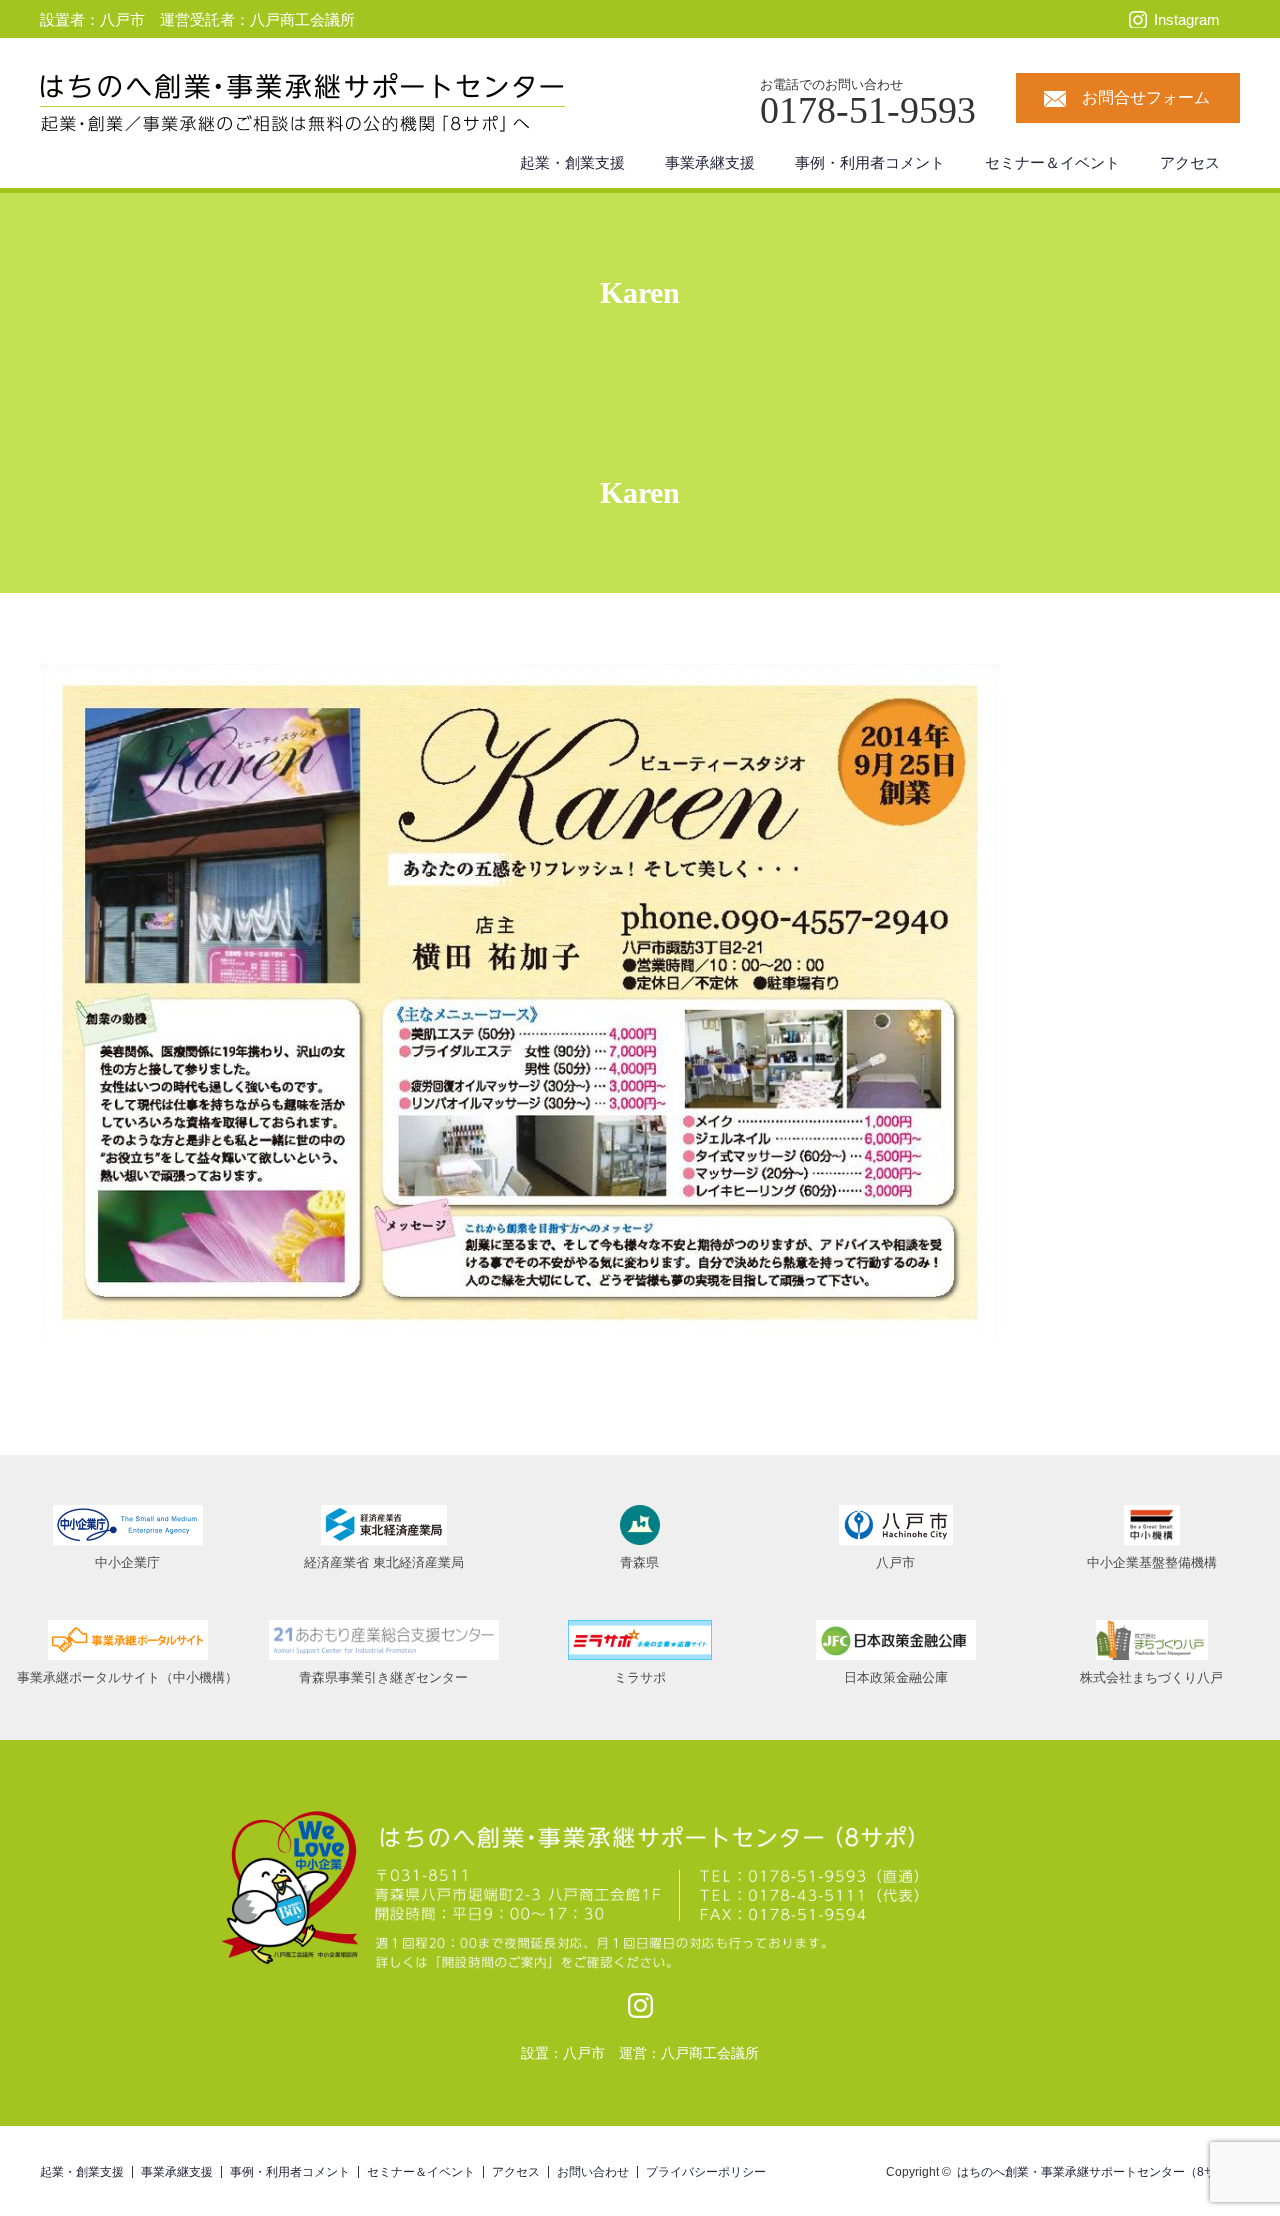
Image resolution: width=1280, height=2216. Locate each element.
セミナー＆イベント (1052, 162)
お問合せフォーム (1146, 97)
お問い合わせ (593, 2172)
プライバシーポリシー (706, 2172)
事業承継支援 (710, 162)
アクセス (1190, 162)
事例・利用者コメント (870, 162)
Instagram (1187, 19)
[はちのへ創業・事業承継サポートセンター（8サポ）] (580, 105)
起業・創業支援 (572, 162)
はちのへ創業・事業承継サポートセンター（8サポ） (1098, 2172)
